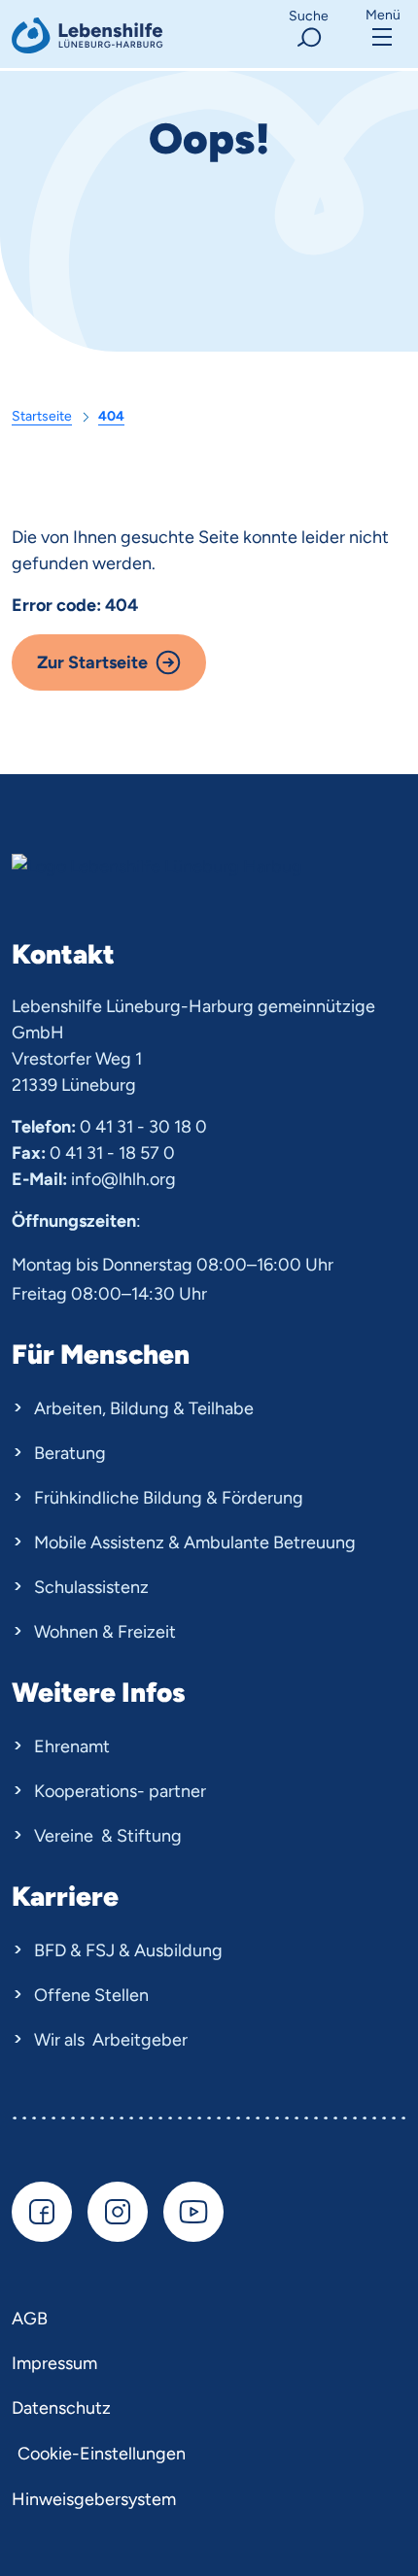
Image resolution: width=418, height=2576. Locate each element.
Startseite (42, 416)
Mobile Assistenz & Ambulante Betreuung (195, 1542)
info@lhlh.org (123, 1179)
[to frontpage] (89, 35)
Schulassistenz (91, 1587)
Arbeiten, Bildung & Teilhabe (144, 1408)
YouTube (193, 2212)
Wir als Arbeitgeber (111, 2040)
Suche (309, 16)
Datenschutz (61, 2408)
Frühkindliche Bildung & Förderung (169, 1498)
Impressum (54, 2363)
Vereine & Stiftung (108, 1836)
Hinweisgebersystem (94, 2499)
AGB (30, 2319)
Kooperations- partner (120, 1791)
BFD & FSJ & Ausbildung (128, 1950)
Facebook (42, 2212)
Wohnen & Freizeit (105, 1632)
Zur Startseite (92, 662)
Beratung (70, 1453)
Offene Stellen (91, 1995)
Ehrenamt (72, 1746)
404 (111, 416)
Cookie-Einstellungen (102, 2454)
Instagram (118, 2212)
